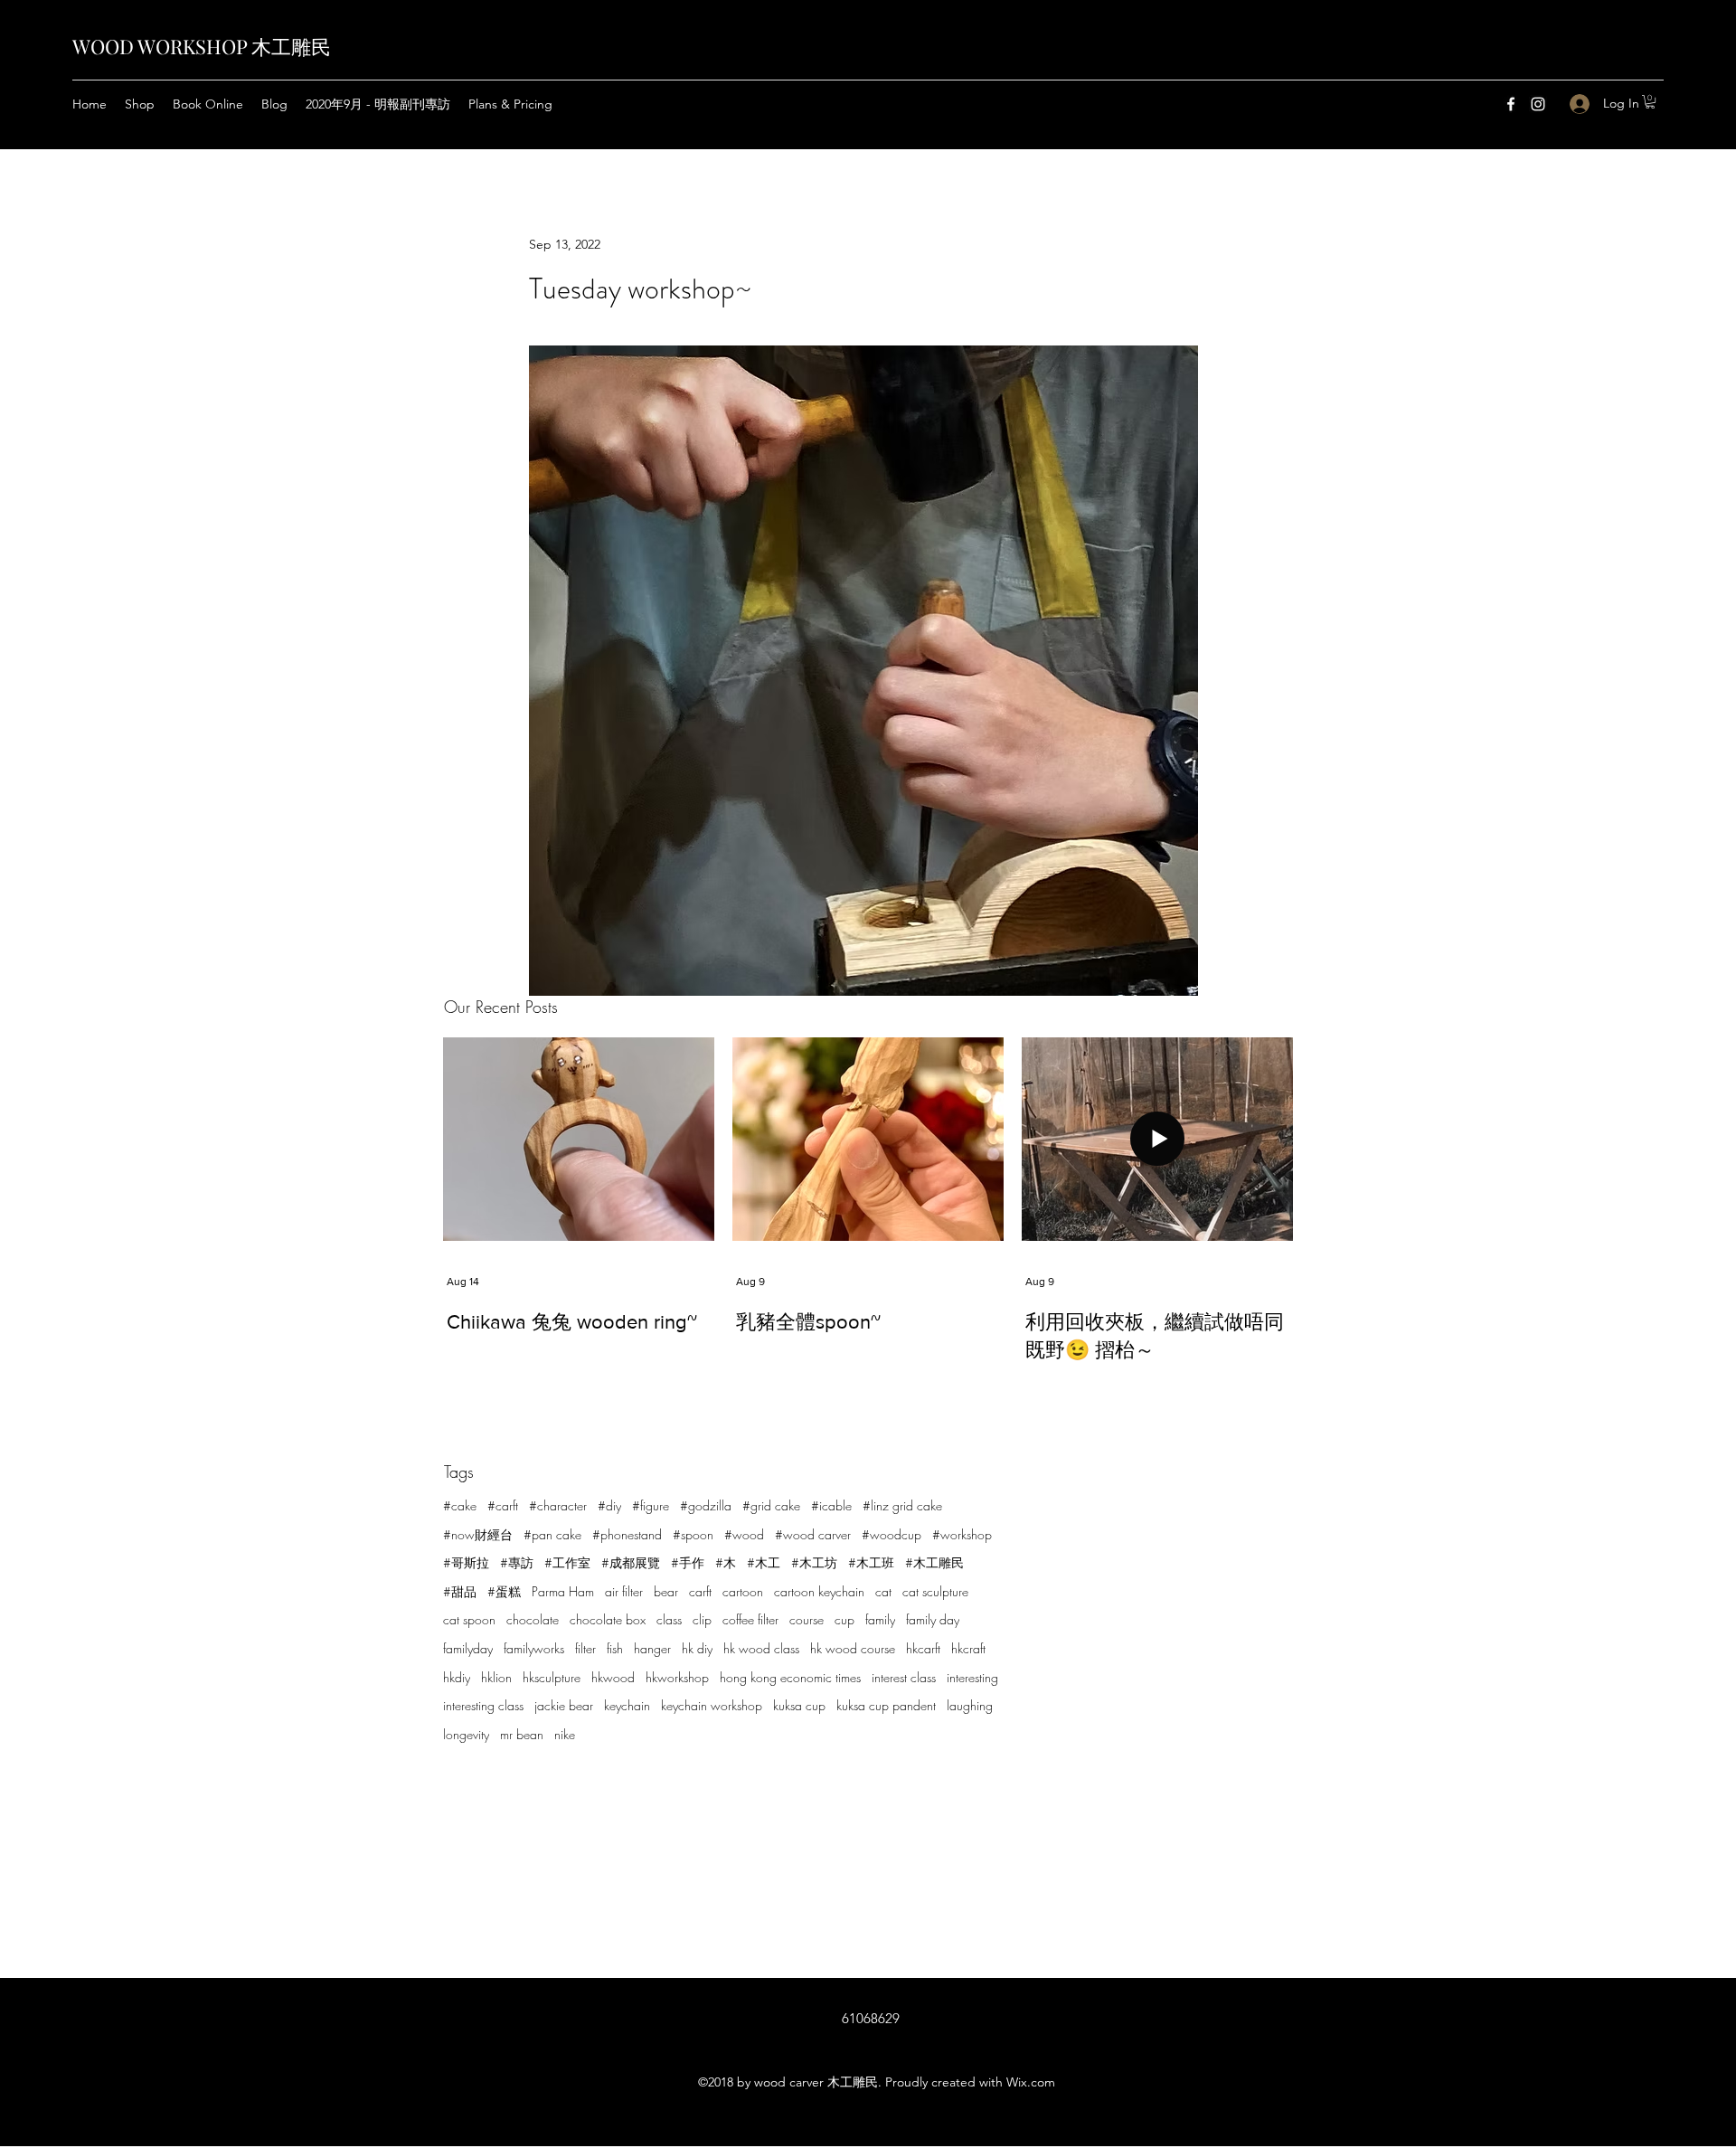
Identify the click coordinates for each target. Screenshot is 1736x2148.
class (669, 1619)
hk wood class (761, 1648)
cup (844, 1619)
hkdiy (457, 1677)
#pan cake (552, 1534)
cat (883, 1591)
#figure (651, 1505)
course (807, 1619)
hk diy (697, 1648)
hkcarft (923, 1648)
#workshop (962, 1534)
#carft (503, 1505)
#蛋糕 (504, 1591)
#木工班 (871, 1562)
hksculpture (552, 1677)
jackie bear (564, 1705)
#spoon (693, 1534)
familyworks (534, 1648)
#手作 (688, 1562)
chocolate (533, 1619)
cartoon (743, 1591)
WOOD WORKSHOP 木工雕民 (202, 46)
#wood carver (813, 1534)
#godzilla (706, 1505)
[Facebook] (1511, 104)
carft (700, 1591)
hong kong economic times (790, 1677)
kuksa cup (799, 1705)
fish (615, 1648)
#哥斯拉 (466, 1562)
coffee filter (750, 1619)
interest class (904, 1677)
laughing (970, 1705)
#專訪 (517, 1562)
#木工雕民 (934, 1562)
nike (565, 1734)
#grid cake (771, 1505)
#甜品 (460, 1591)
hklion (496, 1677)
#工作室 (567, 1562)
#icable (831, 1505)
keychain (627, 1705)
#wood (744, 1534)
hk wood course (853, 1648)
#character (558, 1505)
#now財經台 (478, 1534)
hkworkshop (677, 1677)
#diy (609, 1505)
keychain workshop (712, 1705)
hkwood (613, 1677)
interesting (972, 1677)
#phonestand (627, 1534)
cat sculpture (935, 1591)
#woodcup (892, 1534)
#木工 (764, 1562)
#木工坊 (814, 1562)
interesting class (483, 1705)
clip (702, 1619)
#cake (460, 1505)
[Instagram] (1538, 104)
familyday (468, 1648)
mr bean (522, 1734)
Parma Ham (563, 1591)
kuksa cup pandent (886, 1705)
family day (933, 1619)
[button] (1650, 102)
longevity (466, 1734)
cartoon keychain (819, 1591)
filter (585, 1648)
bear (666, 1591)
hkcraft (968, 1648)
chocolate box (608, 1619)
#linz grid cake (902, 1505)
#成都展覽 (631, 1562)
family (880, 1619)
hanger (652, 1648)
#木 (726, 1562)
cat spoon (469, 1619)
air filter (624, 1591)
